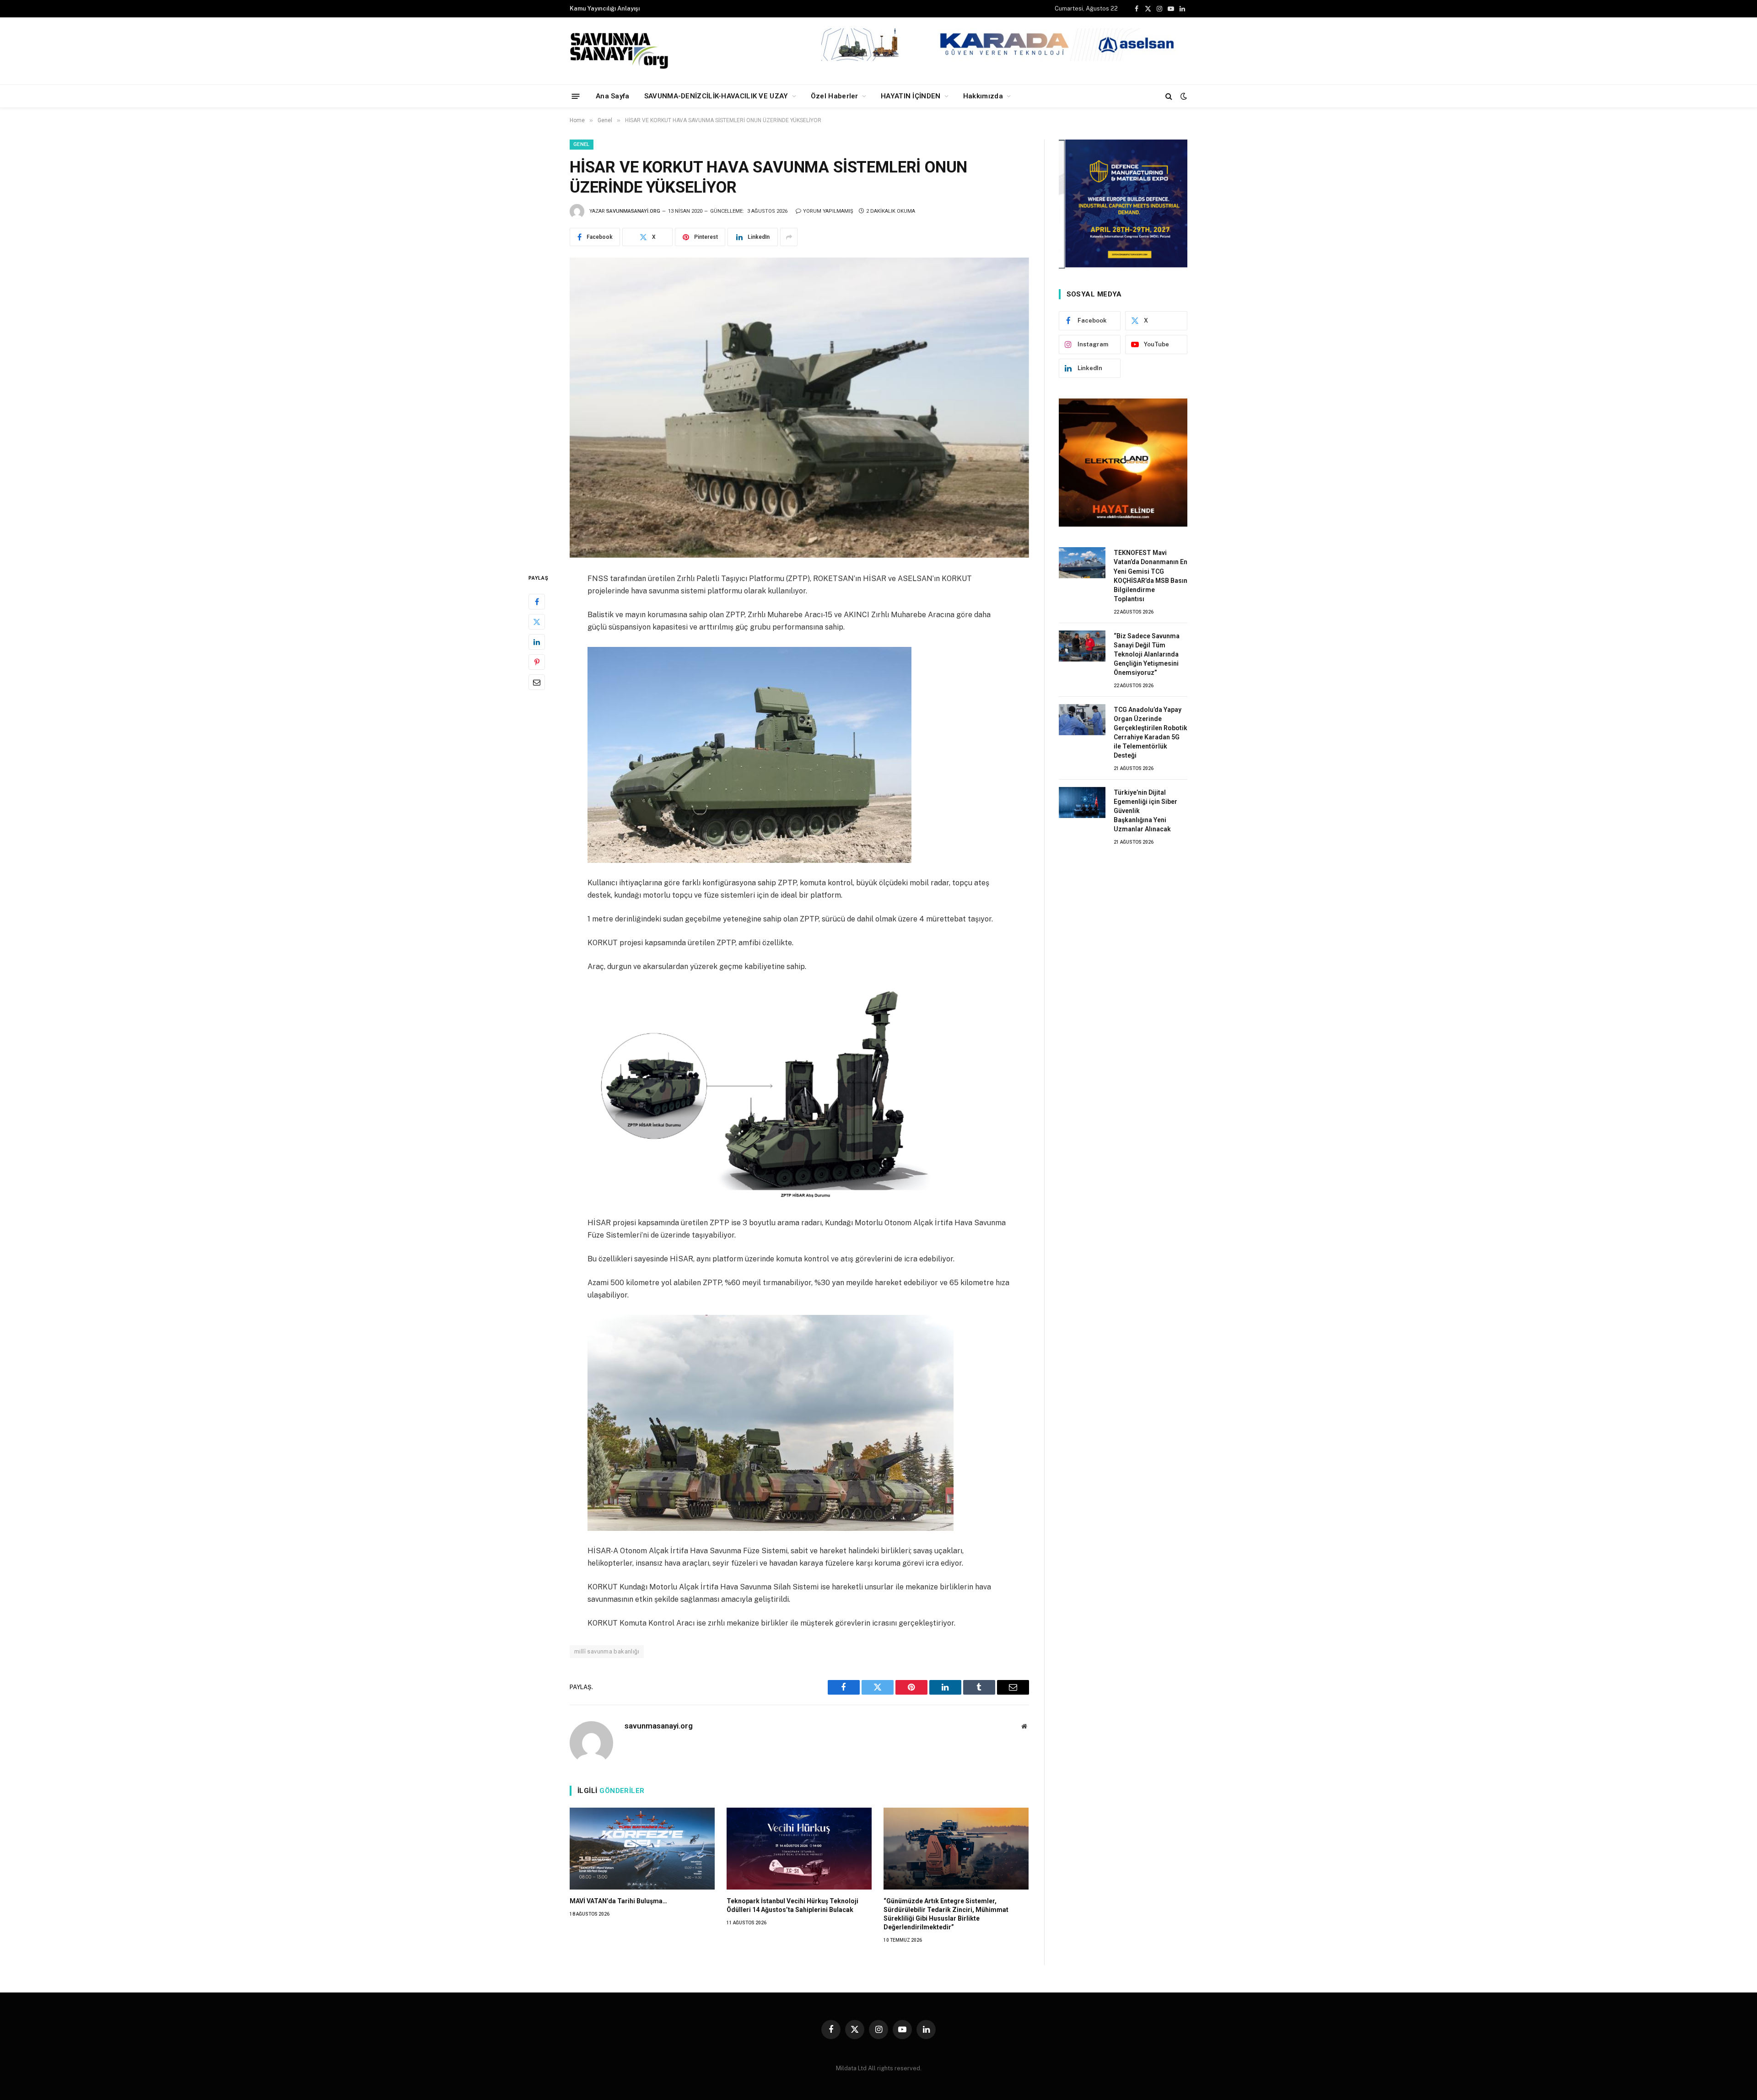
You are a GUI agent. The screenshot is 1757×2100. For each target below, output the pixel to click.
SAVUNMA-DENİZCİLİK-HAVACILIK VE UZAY (716, 96)
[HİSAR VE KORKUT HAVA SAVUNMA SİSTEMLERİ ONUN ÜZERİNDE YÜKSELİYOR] (799, 408)
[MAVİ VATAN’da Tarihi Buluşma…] (642, 1848)
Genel (582, 144)
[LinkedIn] (537, 642)
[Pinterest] (537, 662)
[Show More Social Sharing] (789, 237)
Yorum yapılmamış (828, 211)
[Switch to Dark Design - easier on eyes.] (1183, 96)
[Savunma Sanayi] (620, 51)
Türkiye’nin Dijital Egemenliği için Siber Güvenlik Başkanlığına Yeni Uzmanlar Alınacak (1145, 811)
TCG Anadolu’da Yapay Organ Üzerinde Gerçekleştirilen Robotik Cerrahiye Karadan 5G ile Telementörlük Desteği (1151, 732)
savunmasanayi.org (633, 211)
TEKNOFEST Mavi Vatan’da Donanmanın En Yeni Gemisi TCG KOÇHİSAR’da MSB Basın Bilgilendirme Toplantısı (1151, 576)
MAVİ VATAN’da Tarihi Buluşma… (618, 1901)
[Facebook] (537, 602)
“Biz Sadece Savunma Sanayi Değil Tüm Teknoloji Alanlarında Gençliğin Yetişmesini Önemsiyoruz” (1147, 654)
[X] (537, 622)
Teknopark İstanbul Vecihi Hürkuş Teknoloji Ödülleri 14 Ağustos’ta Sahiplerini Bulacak (792, 1905)
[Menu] (576, 96)
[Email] (537, 682)
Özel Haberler (835, 96)
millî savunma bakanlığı (607, 1651)
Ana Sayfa (613, 96)
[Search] (1169, 96)
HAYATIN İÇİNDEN (911, 96)
